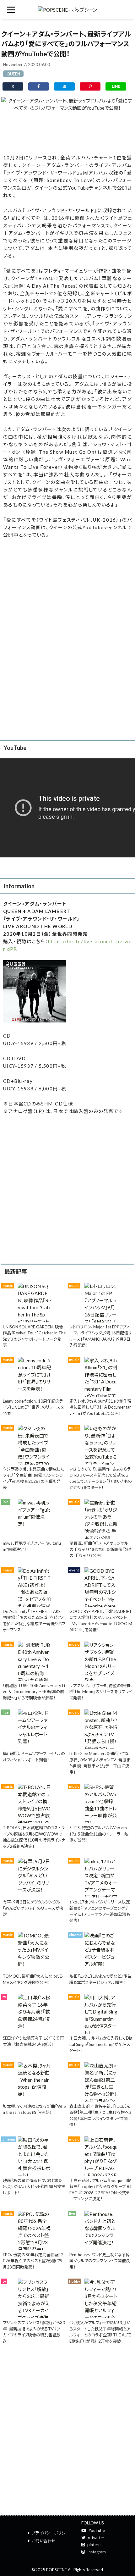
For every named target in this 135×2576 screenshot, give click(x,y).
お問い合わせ (44, 2541)
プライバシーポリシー (51, 2533)
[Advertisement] (67, 132)
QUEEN (13, 74)
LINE (116, 86)
